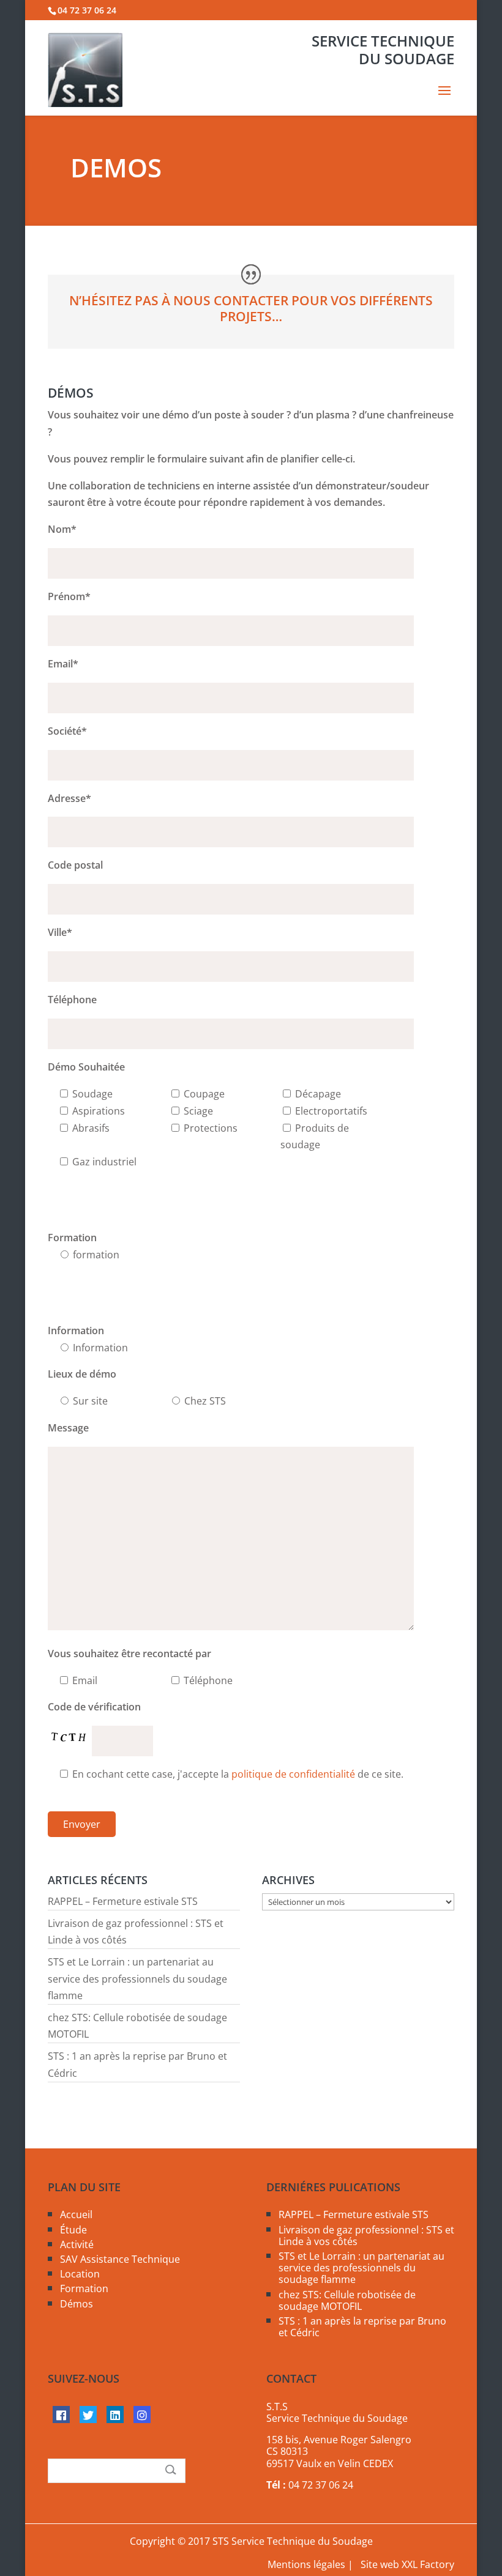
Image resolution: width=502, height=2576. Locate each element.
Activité (77, 2244)
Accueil (76, 2214)
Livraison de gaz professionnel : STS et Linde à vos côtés (366, 2236)
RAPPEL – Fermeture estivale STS (123, 1901)
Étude (73, 2230)
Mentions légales (306, 2564)
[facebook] (61, 2415)
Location (80, 2274)
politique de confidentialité (293, 1774)
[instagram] (142, 2415)
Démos (77, 2304)
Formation (84, 2288)
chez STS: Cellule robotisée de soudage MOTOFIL (347, 2300)
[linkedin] (115, 2415)
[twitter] (88, 2415)
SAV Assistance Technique (120, 2259)
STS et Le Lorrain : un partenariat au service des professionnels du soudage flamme (137, 1978)
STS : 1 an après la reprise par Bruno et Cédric (362, 2327)
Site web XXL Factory (407, 2564)
